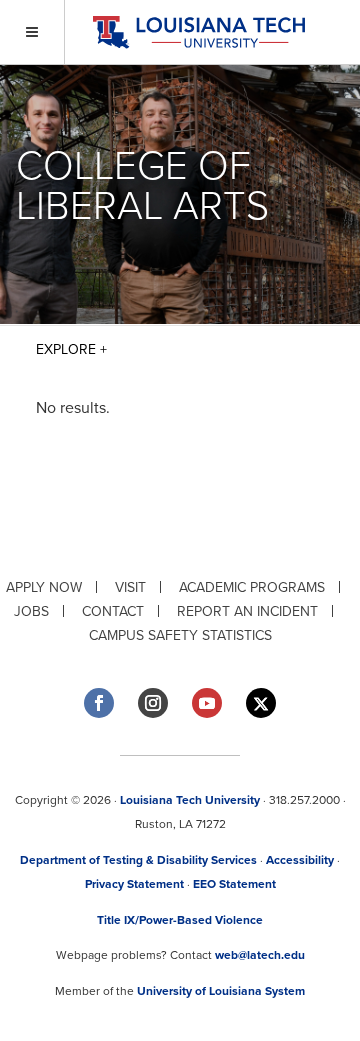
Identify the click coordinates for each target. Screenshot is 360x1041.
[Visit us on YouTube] (207, 703)
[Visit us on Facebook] (99, 703)
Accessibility (300, 860)
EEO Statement (234, 884)
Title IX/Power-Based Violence (180, 920)
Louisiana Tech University (190, 800)
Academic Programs (252, 587)
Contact (113, 611)
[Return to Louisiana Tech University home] (198, 32)
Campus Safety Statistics (180, 635)
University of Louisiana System (221, 991)
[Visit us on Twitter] (261, 703)
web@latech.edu (260, 955)
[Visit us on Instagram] (153, 703)
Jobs (31, 611)
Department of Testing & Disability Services (138, 860)
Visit (130, 587)
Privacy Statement (134, 884)
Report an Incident (247, 611)
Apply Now (44, 587)
